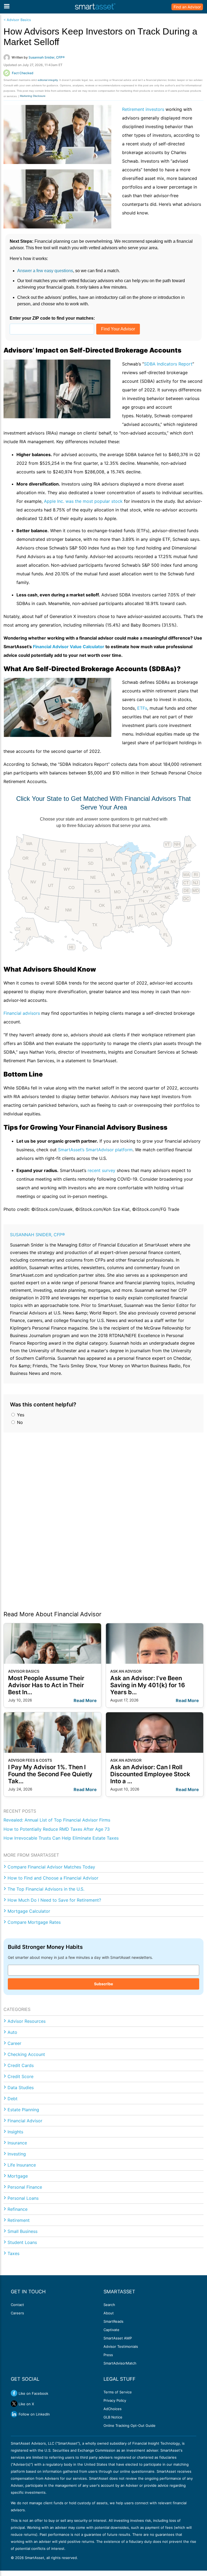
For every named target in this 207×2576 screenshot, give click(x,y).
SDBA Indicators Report (168, 364)
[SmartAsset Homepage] (95, 7)
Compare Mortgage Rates (34, 1922)
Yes (20, 1415)
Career (14, 2043)
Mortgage (18, 2176)
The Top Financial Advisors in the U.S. (46, 1889)
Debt (13, 2099)
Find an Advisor (187, 7)
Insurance (17, 2143)
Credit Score (20, 2076)
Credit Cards (21, 2065)
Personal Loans (23, 2198)
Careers (17, 2313)
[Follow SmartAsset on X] (14, 2404)
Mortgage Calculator (29, 1911)
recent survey (101, 1170)
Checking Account (26, 2054)
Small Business (23, 2231)
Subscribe (103, 1984)
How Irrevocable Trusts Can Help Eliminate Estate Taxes (61, 1838)
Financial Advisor (25, 2121)
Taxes (13, 2253)
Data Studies (21, 2088)
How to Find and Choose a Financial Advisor (53, 1878)
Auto (12, 2032)
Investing (17, 2154)
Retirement (19, 2220)
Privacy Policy (115, 2400)
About (109, 2313)
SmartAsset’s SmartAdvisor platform (95, 1150)
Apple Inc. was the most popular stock (83, 501)
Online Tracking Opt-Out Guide (130, 2425)
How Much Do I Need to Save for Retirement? (54, 1900)
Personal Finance (25, 2187)
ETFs (142, 708)
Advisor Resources (27, 2021)
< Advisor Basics (17, 20)
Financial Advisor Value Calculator (69, 647)
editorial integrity (48, 80)
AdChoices (113, 2409)
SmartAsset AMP (118, 2338)
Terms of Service (118, 2392)
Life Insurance (22, 2165)
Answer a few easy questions (45, 271)
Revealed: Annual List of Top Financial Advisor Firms (57, 1820)
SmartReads (113, 2321)
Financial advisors (22, 1013)
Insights (15, 2132)
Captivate (111, 2330)
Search (109, 2305)
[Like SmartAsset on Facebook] (14, 2393)
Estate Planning (23, 2110)
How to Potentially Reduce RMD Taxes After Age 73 (57, 1829)
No (19, 1422)
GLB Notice (113, 2417)
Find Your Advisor (118, 329)
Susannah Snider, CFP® (37, 1235)
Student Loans (22, 2242)
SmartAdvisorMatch (120, 2363)
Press (108, 2355)
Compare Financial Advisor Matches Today (51, 1867)
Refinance (18, 2209)
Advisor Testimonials (121, 2346)
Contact (17, 2305)
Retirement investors (143, 109)
